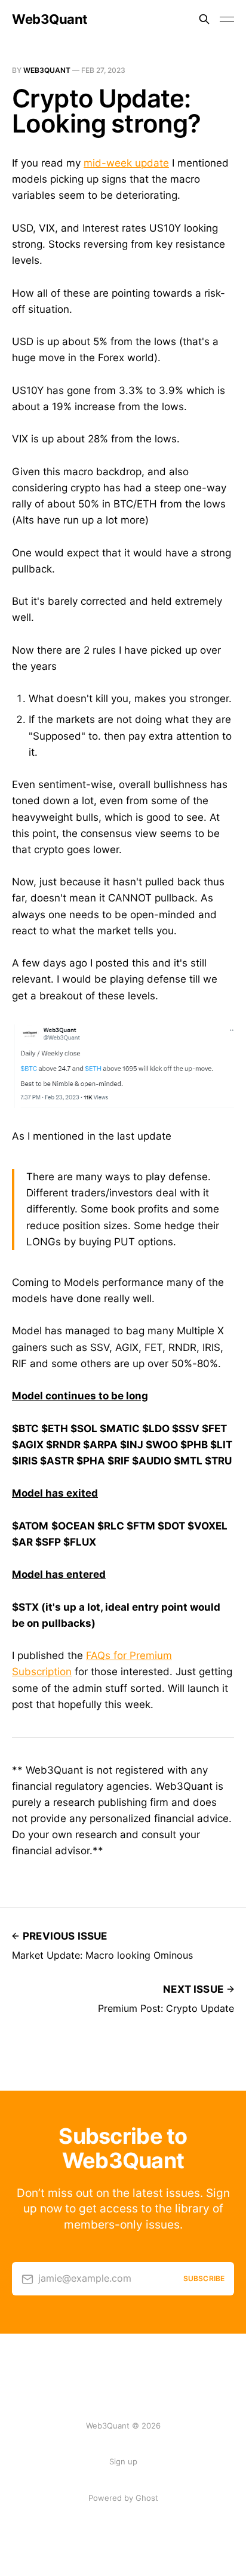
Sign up (123, 2461)
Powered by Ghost (123, 2498)
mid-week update (126, 163)
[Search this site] (204, 19)
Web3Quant (50, 19)
